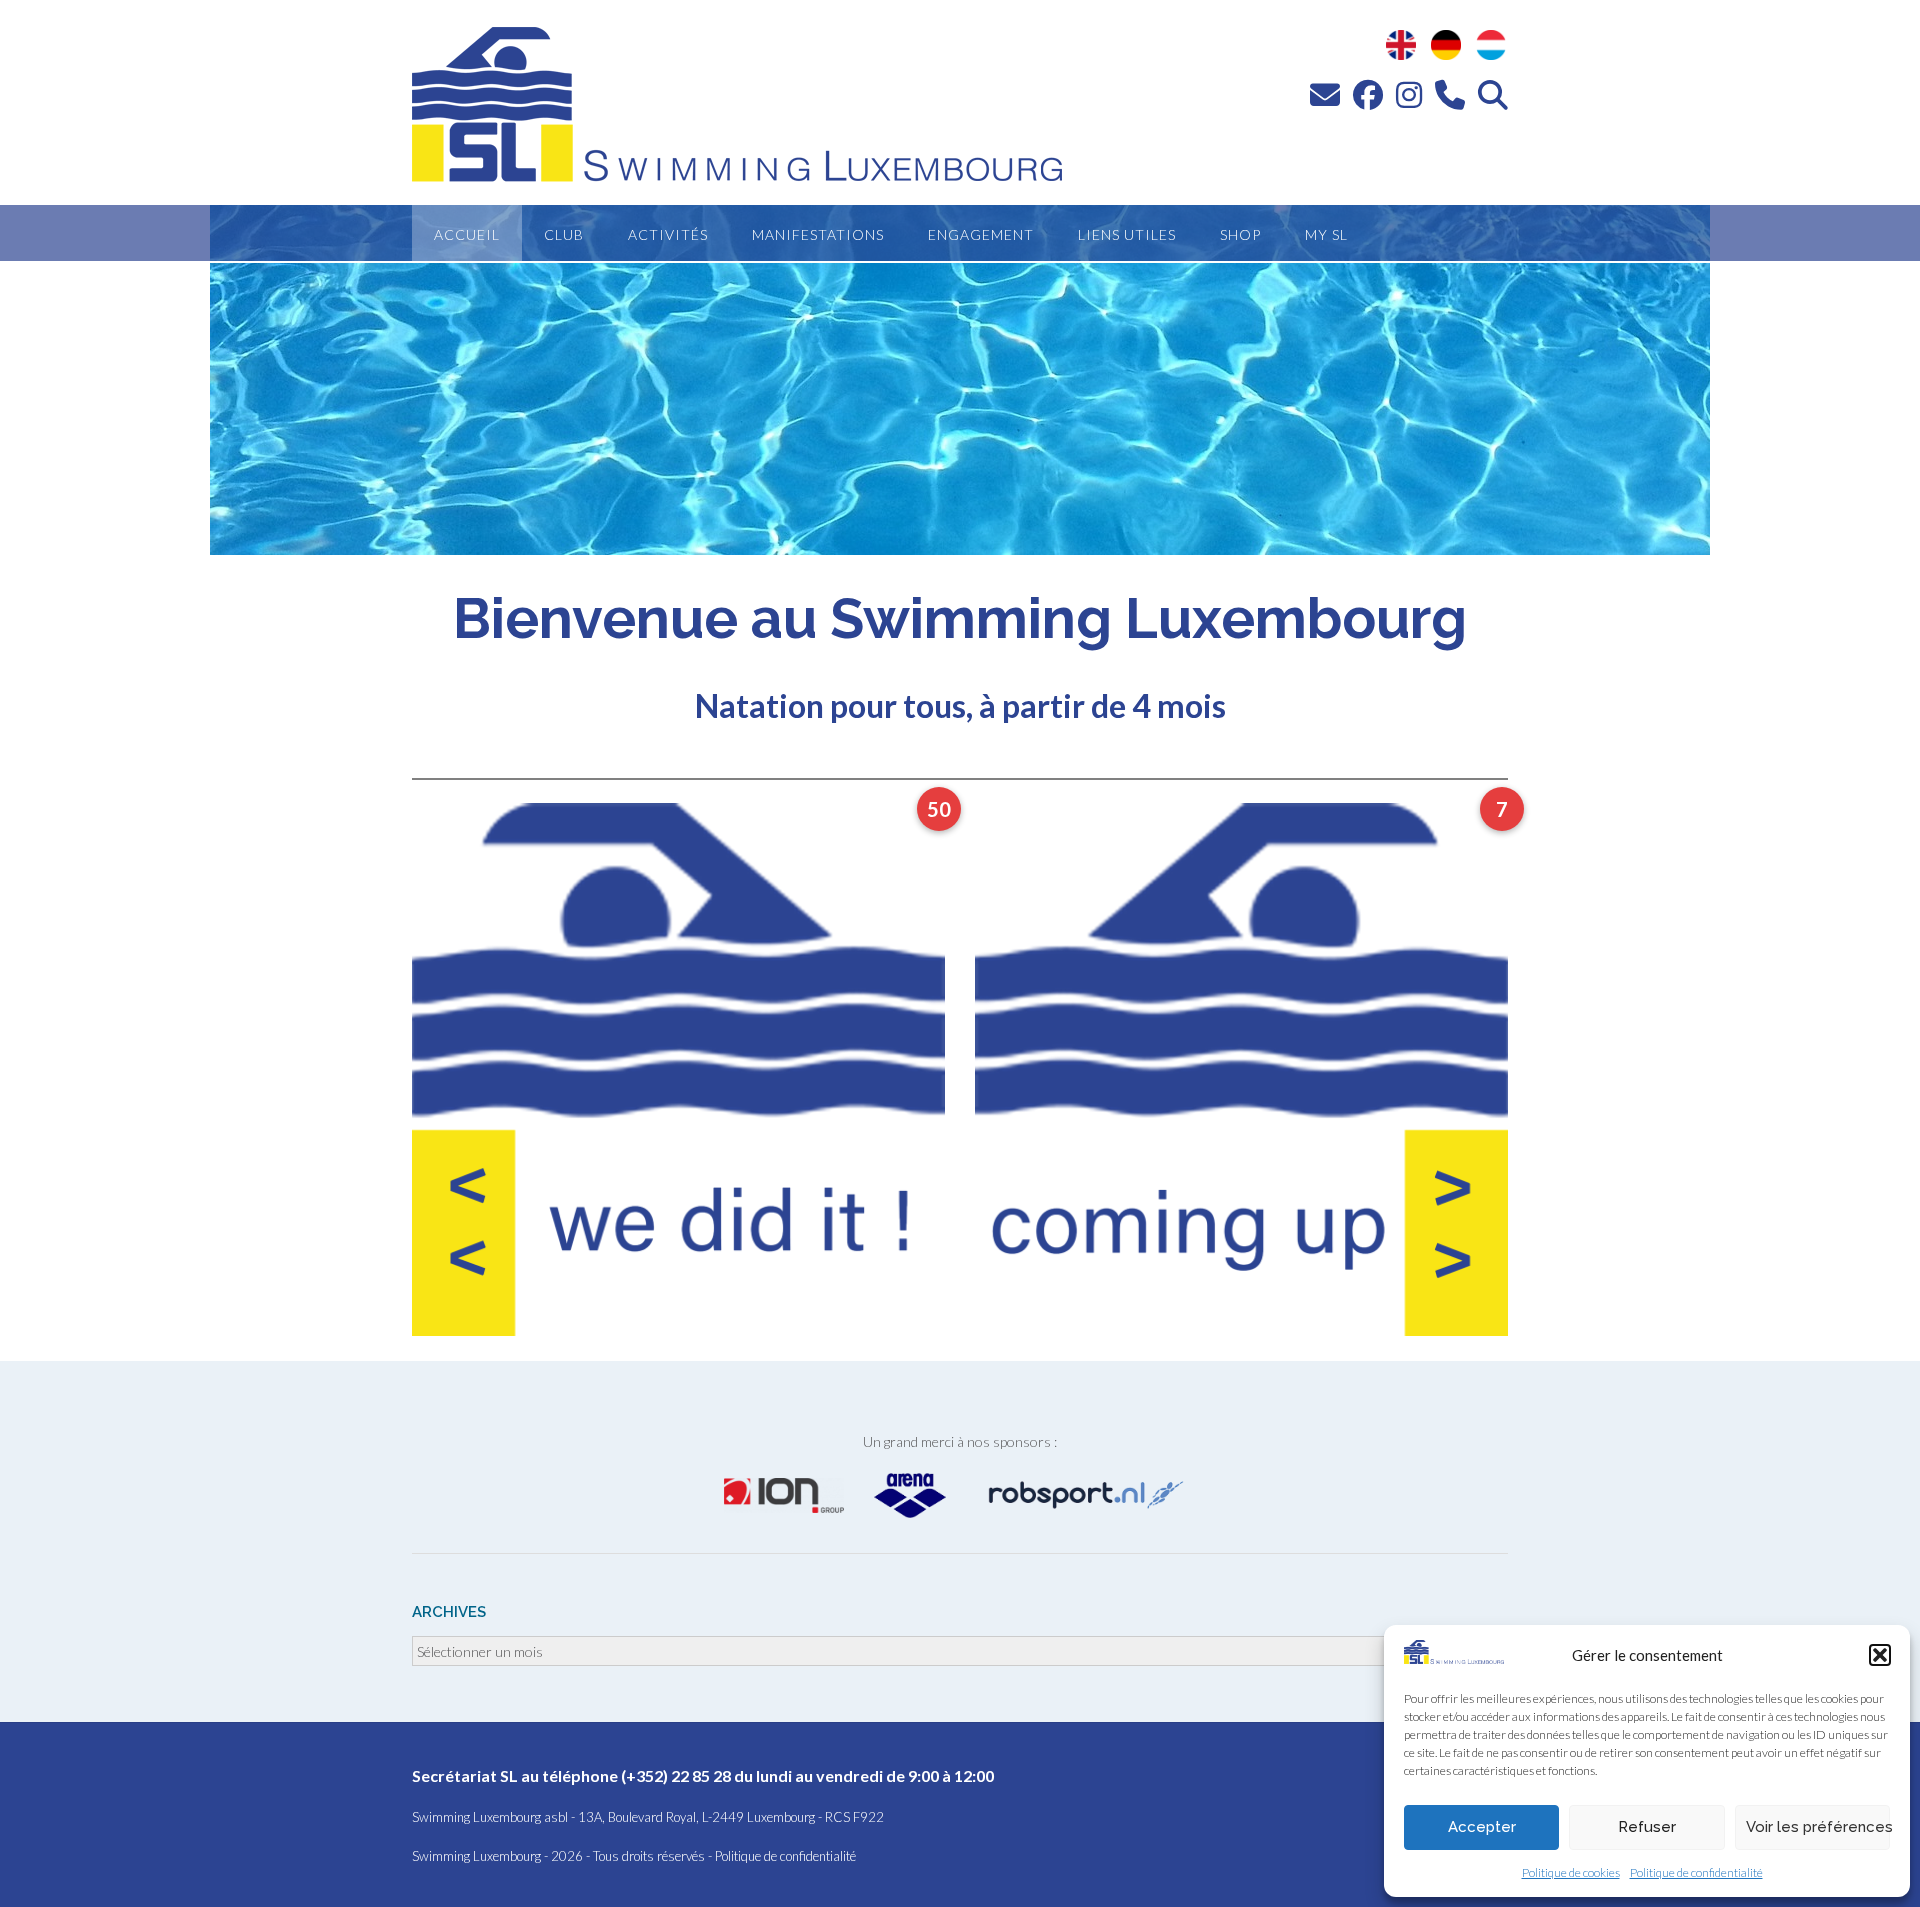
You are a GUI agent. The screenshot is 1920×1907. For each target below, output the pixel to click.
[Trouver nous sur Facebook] (1368, 94)
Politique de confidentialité (1696, 1872)
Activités (668, 234)
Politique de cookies (1571, 1872)
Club (564, 234)
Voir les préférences (1818, 1827)
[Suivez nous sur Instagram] (1409, 94)
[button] (1880, 1655)
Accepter (1482, 1827)
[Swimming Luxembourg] (1454, 1658)
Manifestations (818, 234)
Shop (1240, 234)
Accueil (467, 234)
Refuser (1647, 1827)
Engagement (981, 234)
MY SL (1326, 234)
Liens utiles (1127, 234)
